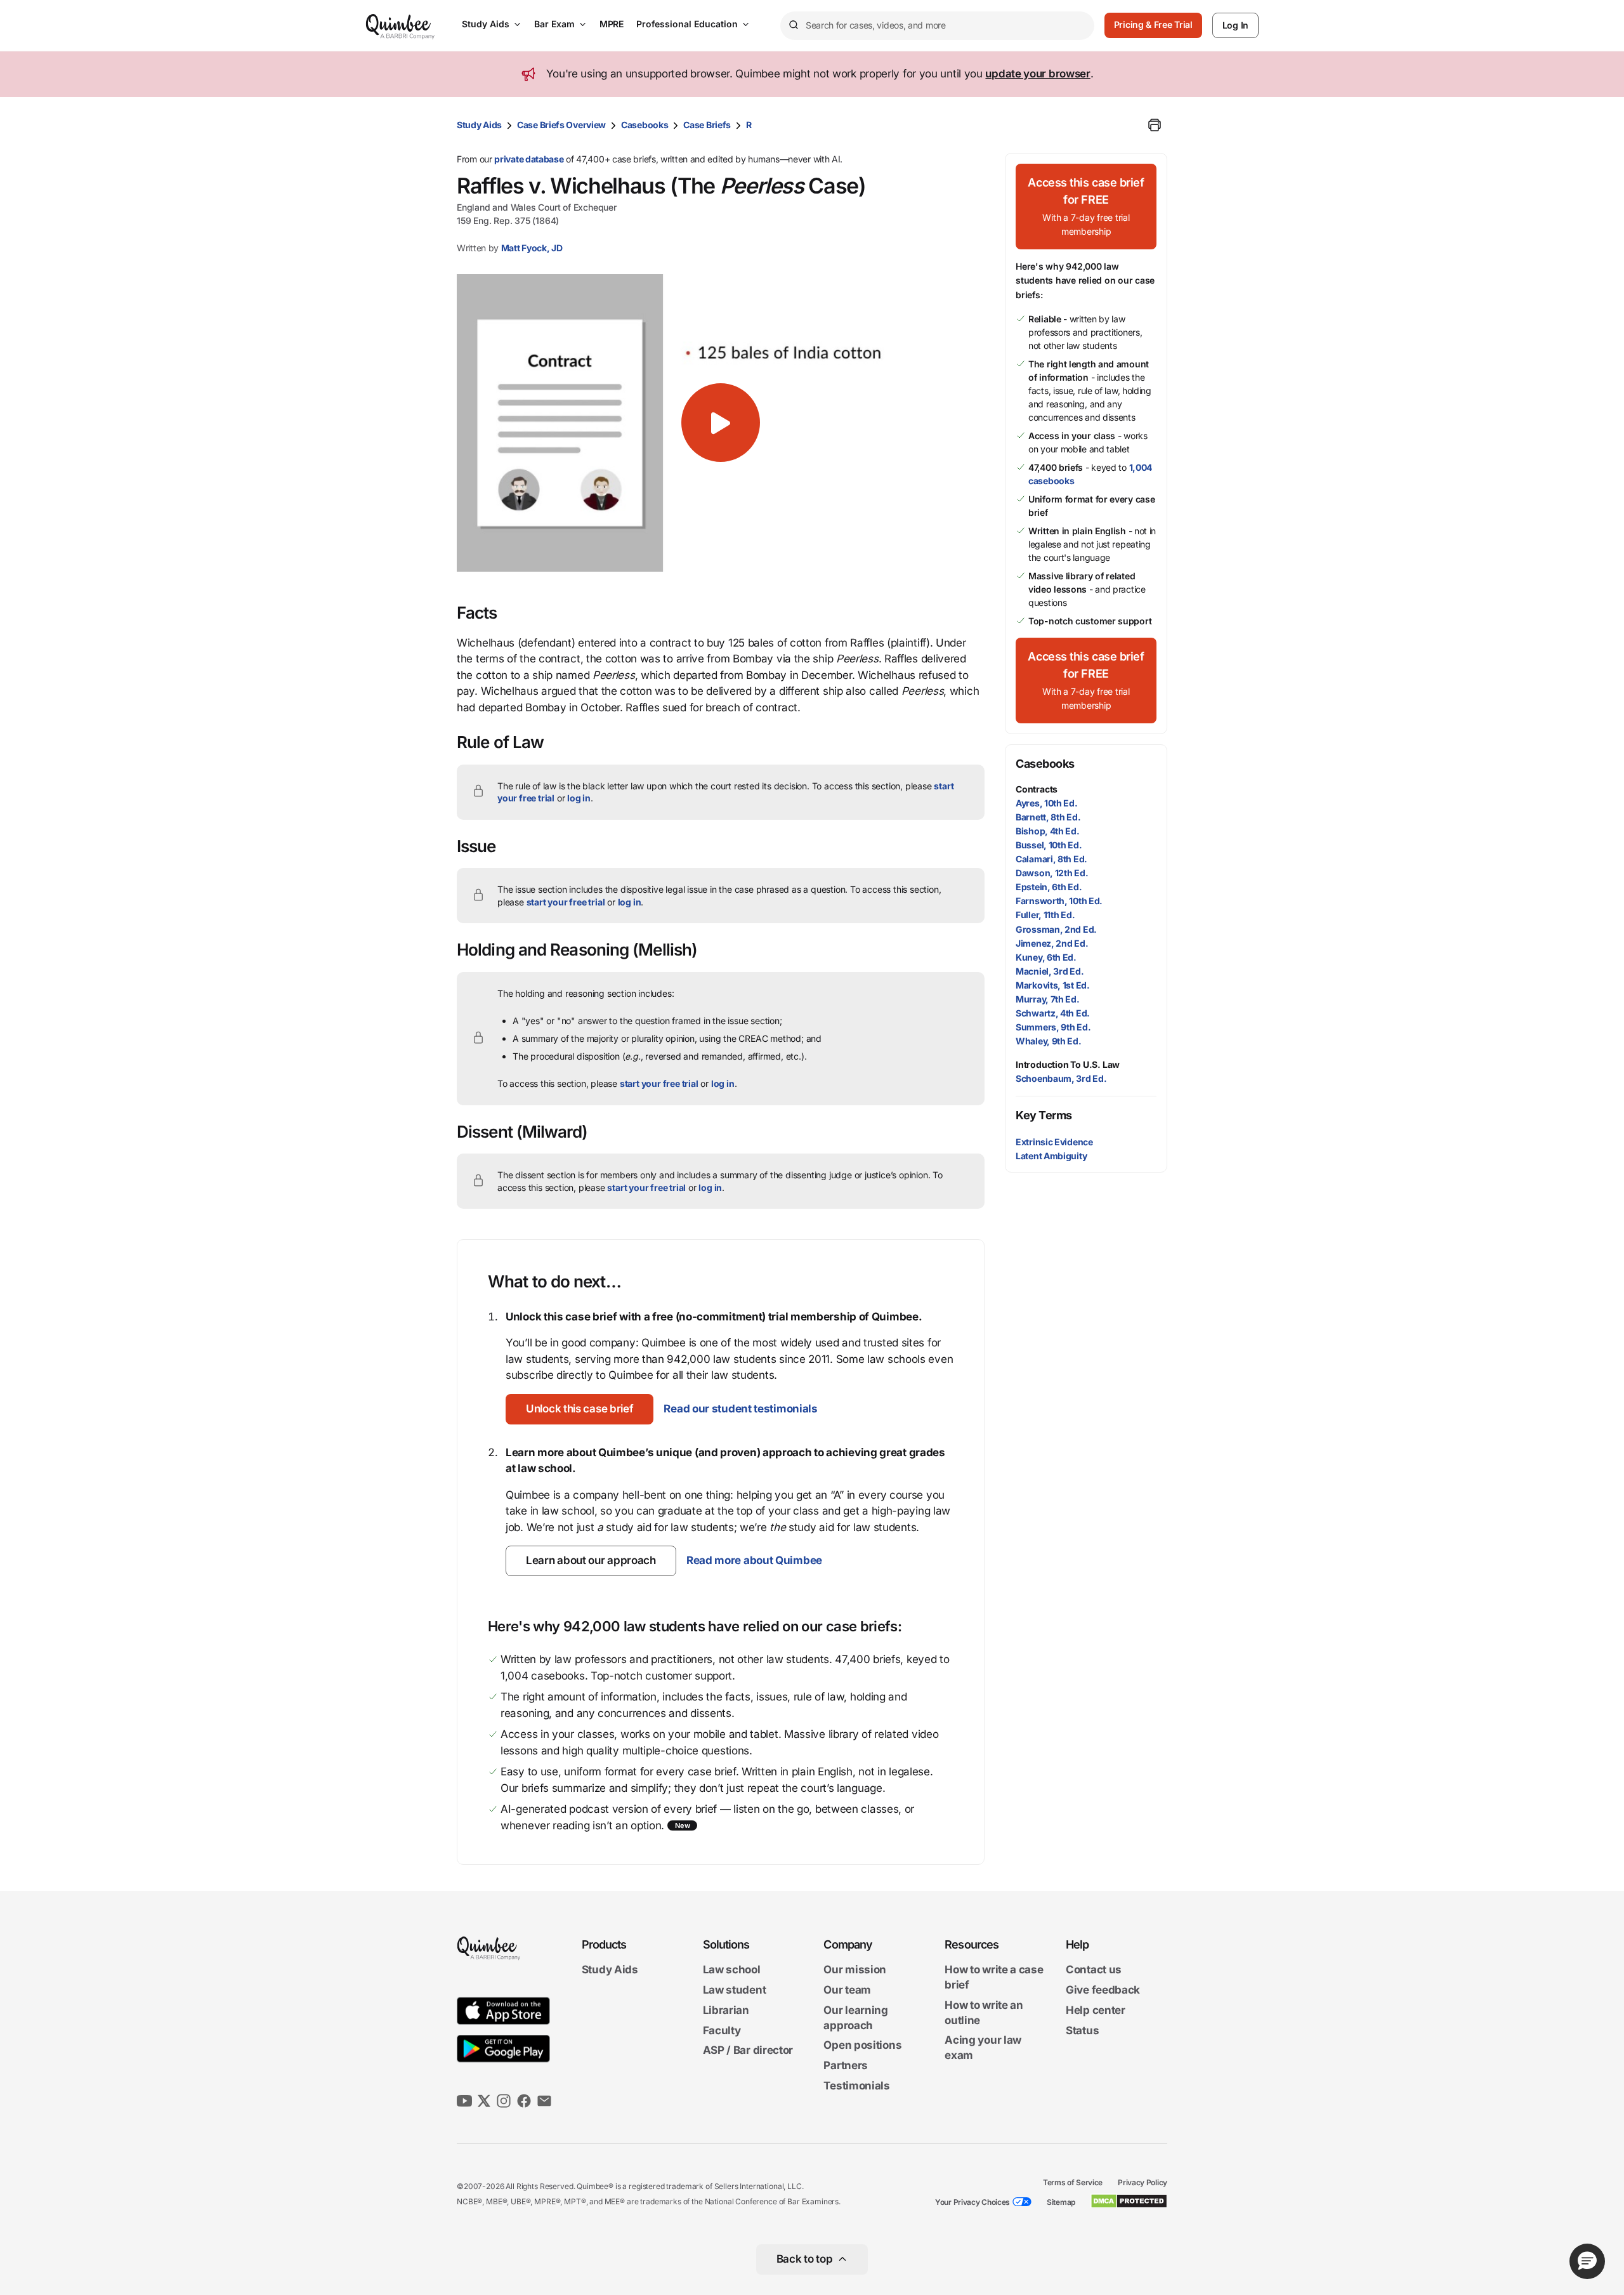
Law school (732, 1970)
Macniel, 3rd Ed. (1050, 971)
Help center (1096, 2010)
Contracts (1037, 789)
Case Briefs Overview (561, 125)
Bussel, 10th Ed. (1049, 845)
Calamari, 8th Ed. (1051, 859)
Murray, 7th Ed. (1048, 999)
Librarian (726, 2010)
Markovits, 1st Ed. (1053, 985)
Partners (846, 2065)
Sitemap (1061, 2202)
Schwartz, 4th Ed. (1053, 1013)
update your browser (1038, 74)
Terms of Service (1073, 2182)
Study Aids (486, 24)
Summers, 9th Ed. (1053, 1027)
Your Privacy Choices (972, 2202)
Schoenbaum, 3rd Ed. (1061, 1078)
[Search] (793, 25)
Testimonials (856, 2086)
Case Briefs (707, 125)
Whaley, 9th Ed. (1049, 1041)
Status (1082, 2030)
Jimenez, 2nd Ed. (1052, 943)
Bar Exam (554, 24)
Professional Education (687, 24)
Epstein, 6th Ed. (1049, 887)
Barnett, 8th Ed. (1048, 817)
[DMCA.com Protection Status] (1129, 2201)
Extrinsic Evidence (1054, 1142)
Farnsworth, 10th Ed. (1059, 901)
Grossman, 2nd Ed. (1056, 929)
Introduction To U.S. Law (1068, 1064)
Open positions (862, 2046)
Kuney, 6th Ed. (1046, 957)
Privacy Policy (1143, 2182)
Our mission (855, 1970)
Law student (735, 1990)
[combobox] (937, 26)
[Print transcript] (1155, 125)
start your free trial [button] (566, 902)
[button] (721, 423)
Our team (847, 1990)
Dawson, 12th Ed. (1052, 873)
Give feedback (1103, 1990)
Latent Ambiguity (1051, 1156)
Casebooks (645, 125)
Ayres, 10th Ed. (1047, 803)
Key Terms (1044, 1115)
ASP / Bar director (748, 2051)
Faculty (722, 2030)
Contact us (1094, 1970)
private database (529, 159)
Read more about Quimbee (754, 1560)
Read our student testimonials (740, 1409)
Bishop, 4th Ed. (1048, 831)
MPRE (612, 24)
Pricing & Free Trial (1153, 24)
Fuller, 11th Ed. (1045, 915)
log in (579, 798)
